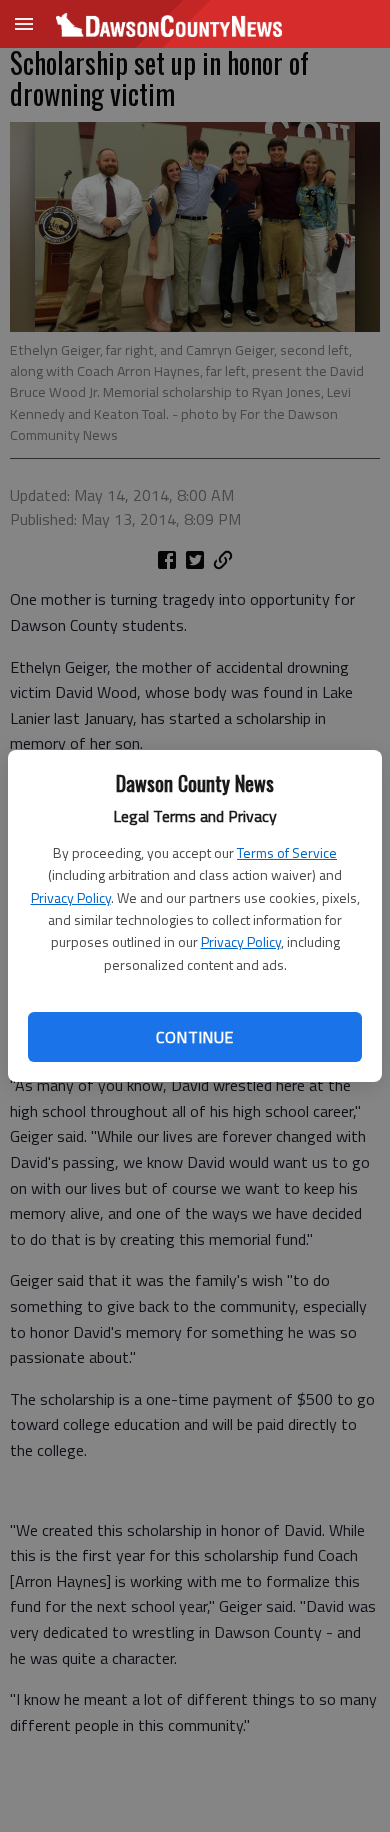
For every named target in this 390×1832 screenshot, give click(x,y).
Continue (194, 1037)
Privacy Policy (71, 897)
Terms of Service (287, 852)
